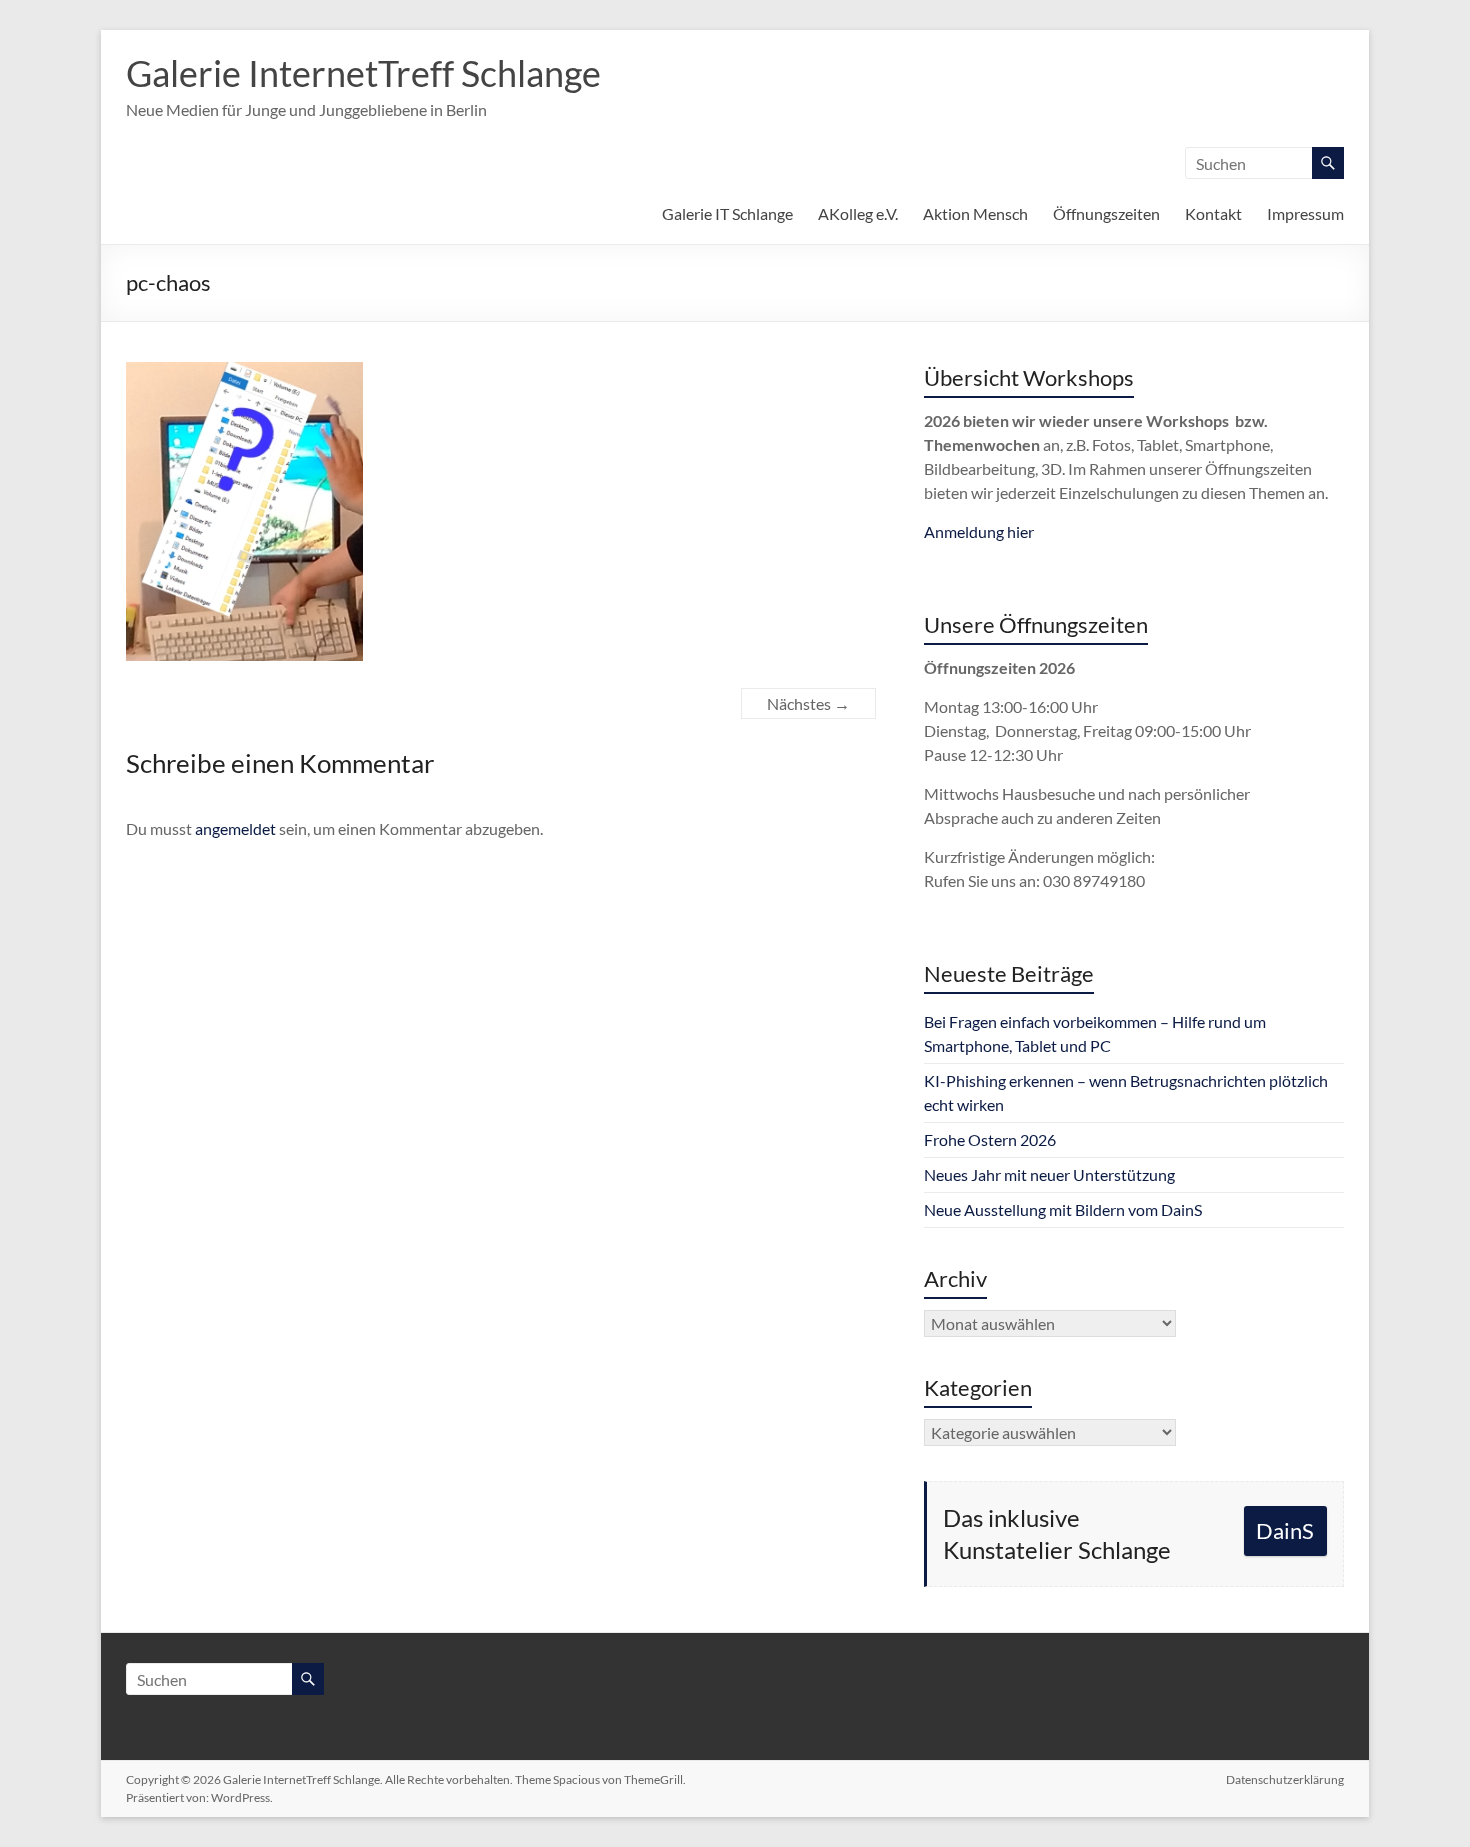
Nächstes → (808, 703)
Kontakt (1213, 213)
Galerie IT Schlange (727, 213)
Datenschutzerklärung (1285, 1779)
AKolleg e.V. (858, 213)
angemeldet (235, 828)
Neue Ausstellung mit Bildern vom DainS (1063, 1209)
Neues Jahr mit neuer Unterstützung (1049, 1174)
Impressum (1305, 213)
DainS (1285, 1530)
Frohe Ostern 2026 (990, 1139)
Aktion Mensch (975, 213)
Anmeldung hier (979, 531)
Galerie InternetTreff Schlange (363, 73)
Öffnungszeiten (1106, 213)
